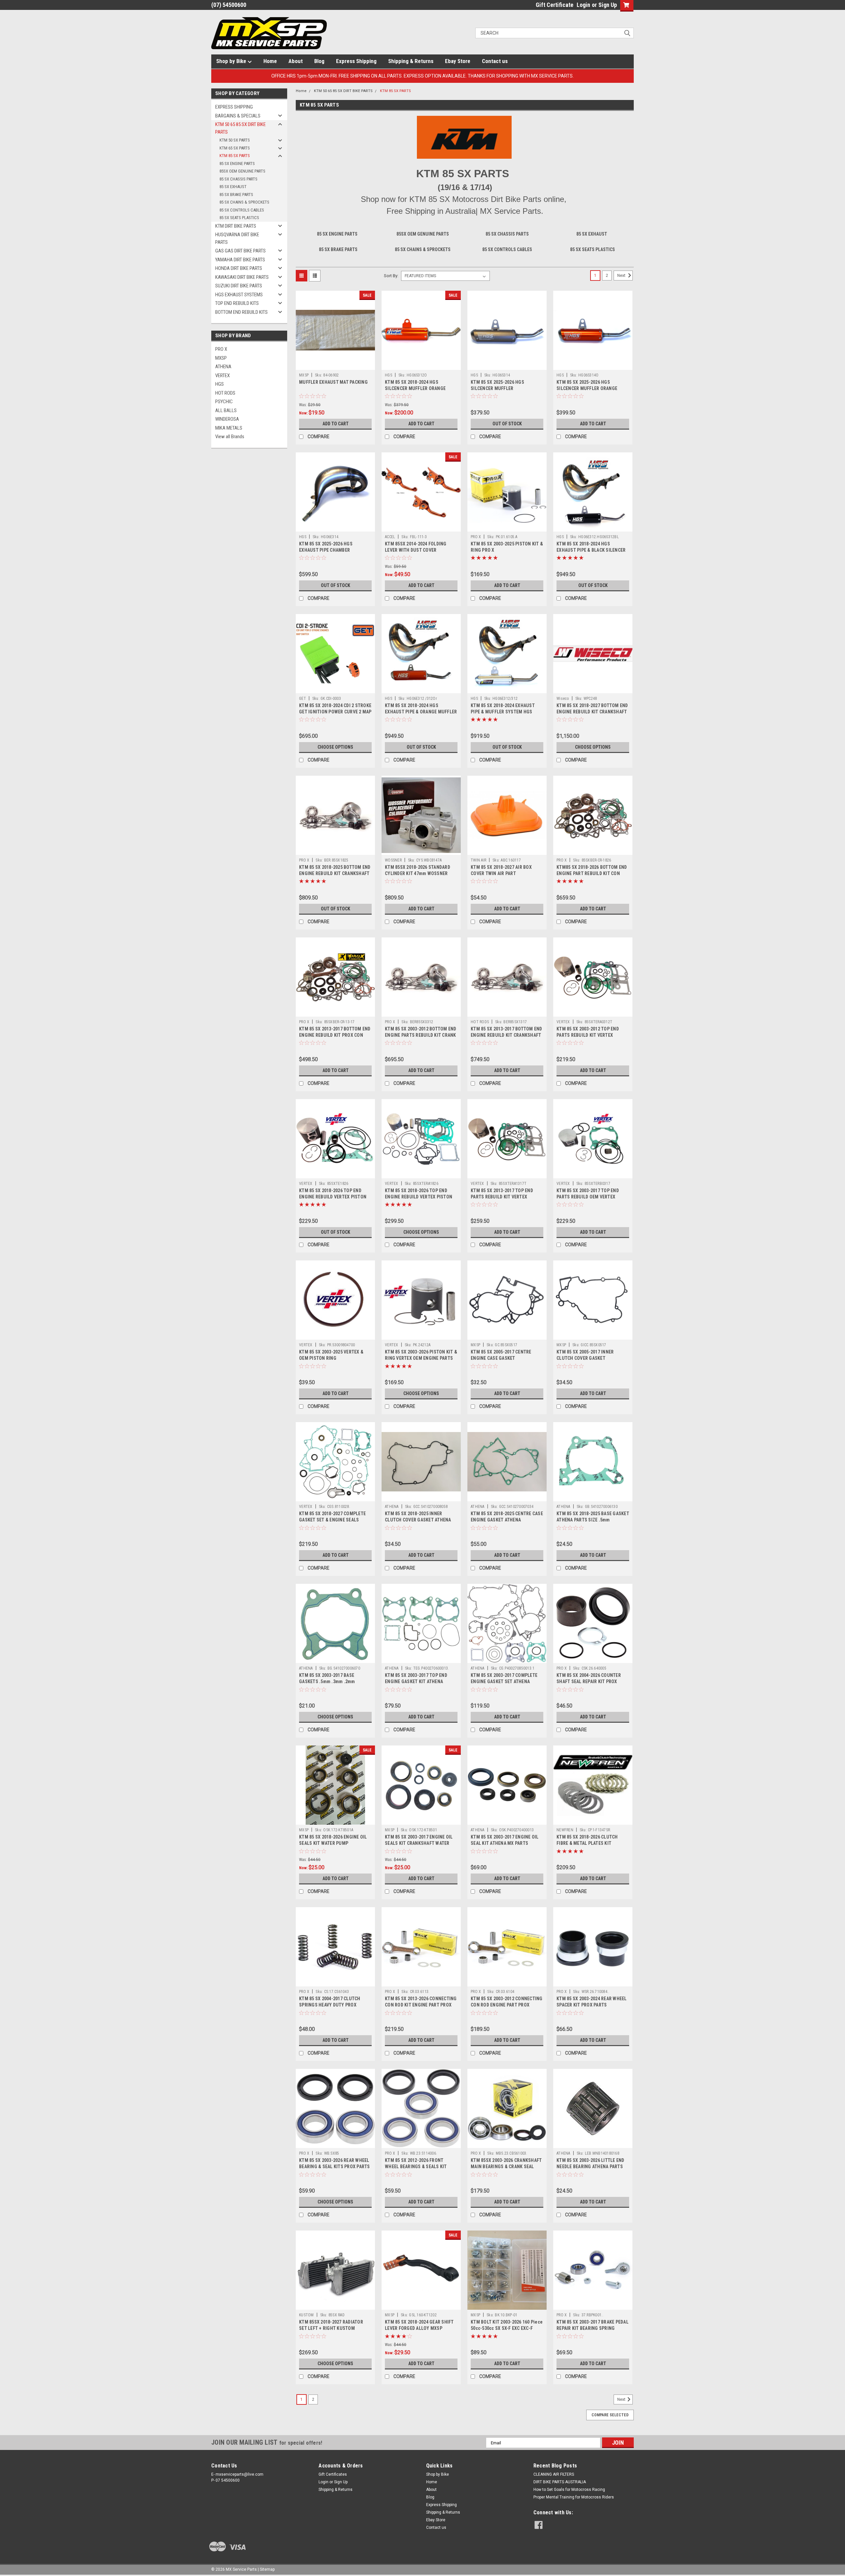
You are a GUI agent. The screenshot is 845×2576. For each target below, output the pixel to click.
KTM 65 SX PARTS (235, 148)
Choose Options (335, 747)
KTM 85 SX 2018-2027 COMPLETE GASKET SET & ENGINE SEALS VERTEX (332, 1520)
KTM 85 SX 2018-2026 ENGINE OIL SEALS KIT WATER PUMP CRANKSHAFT (333, 1843)
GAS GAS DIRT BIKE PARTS (240, 251)
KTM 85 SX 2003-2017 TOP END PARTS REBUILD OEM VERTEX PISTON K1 (588, 1197)
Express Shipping (356, 61)
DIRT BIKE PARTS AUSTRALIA (560, 2482)
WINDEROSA (227, 419)
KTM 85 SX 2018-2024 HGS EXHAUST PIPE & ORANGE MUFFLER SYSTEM (421, 712)
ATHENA (223, 367)
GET (303, 699)
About (296, 61)
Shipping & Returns (411, 61)
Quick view (335, 365)
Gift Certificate (555, 5)
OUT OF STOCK (507, 424)
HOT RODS (225, 393)
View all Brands (230, 437)
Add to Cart (336, 424)
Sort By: (391, 276)
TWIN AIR (478, 860)
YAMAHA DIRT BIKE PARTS (240, 260)
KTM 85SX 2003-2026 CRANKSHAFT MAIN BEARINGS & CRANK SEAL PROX (506, 2167)
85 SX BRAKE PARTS (236, 195)
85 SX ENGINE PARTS (237, 163)
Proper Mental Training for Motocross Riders (574, 2497)
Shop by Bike (232, 61)
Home (270, 61)
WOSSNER (393, 860)
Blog (319, 61)
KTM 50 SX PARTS (235, 140)
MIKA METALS (229, 428)
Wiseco (563, 699)
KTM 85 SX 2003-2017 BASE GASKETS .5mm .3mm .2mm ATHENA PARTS (327, 1681)
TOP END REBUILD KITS (237, 303)
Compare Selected (610, 2415)
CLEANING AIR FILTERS (554, 2474)
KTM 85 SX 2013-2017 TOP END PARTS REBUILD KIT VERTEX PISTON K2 (502, 1197)
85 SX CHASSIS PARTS (238, 179)
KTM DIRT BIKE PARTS (236, 226)
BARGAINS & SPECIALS (238, 116)
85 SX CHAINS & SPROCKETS (244, 202)
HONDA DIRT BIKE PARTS (239, 268)
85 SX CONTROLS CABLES (242, 210)
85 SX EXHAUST (233, 187)
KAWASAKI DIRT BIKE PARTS (242, 277)
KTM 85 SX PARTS (235, 156)
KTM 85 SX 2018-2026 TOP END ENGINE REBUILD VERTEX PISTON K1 (333, 1197)
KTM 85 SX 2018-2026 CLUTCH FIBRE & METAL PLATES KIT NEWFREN (587, 1843)
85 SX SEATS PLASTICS (239, 218)
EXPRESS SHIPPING (234, 107)
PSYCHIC (224, 402)
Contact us (495, 61)
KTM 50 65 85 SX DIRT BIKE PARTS (240, 128)
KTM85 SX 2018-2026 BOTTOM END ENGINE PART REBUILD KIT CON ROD (592, 873)
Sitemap (267, 2569)
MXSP (221, 358)
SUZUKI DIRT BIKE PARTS (239, 286)
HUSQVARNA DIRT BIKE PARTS (237, 238)
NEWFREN (565, 1830)
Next (622, 276)
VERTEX (222, 375)
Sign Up (608, 5)
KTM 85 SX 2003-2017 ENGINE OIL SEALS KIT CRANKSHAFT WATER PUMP (419, 1843)
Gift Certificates (333, 2474)
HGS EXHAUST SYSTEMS (239, 295)
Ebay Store (458, 61)
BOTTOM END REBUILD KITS (241, 312)
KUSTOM (306, 2315)
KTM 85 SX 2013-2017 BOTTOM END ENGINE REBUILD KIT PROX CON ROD (335, 1035)
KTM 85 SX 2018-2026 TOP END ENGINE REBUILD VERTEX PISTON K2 (419, 1197)
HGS (220, 384)
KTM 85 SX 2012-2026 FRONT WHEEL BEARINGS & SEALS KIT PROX (416, 2167)
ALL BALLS (226, 410)
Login (583, 5)
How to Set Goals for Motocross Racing (569, 2490)
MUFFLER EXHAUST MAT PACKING (333, 382)
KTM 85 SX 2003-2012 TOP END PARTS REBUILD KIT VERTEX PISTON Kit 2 (588, 1035)
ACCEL (390, 537)
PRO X (221, 349)
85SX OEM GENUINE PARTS (242, 171)
